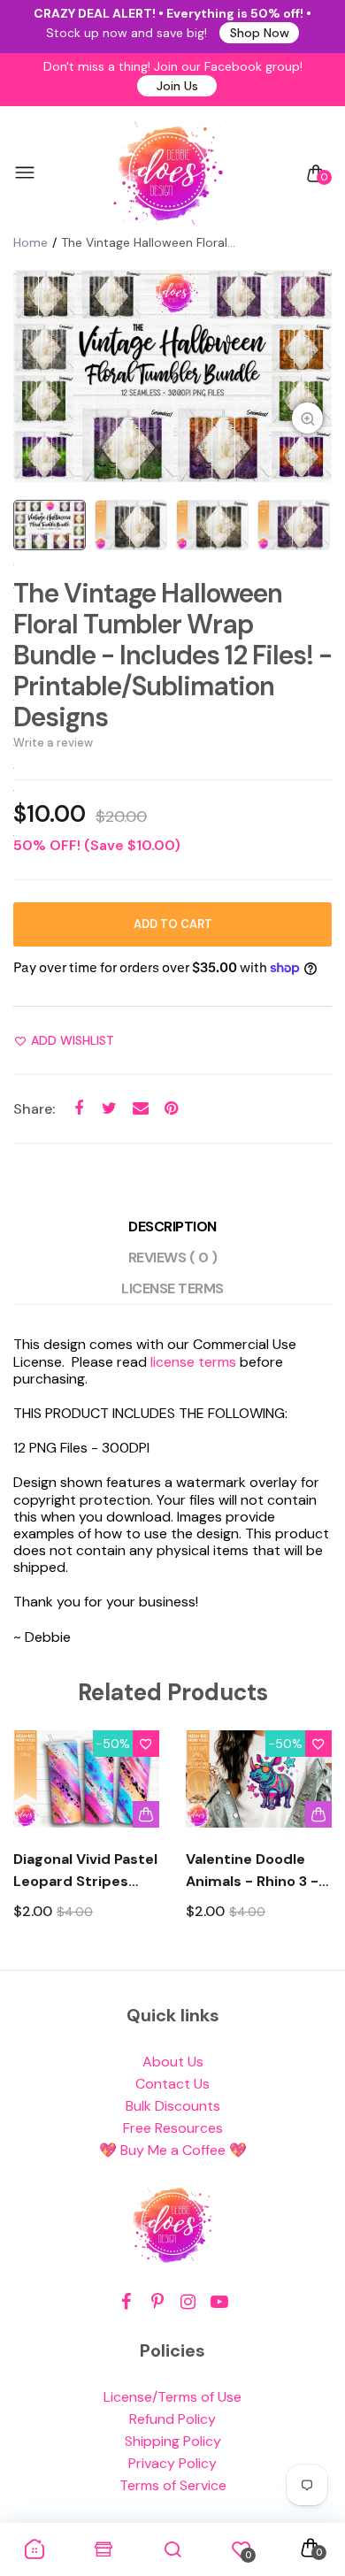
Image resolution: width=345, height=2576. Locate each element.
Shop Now (260, 33)
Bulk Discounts (173, 2106)
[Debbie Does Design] (168, 173)
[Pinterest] (157, 2302)
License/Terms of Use (172, 2397)
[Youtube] (219, 2302)
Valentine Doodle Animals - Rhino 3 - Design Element (252, 1871)
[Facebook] (126, 2302)
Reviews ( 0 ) (173, 1257)
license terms (193, 1362)
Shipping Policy (173, 2441)
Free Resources (173, 2128)
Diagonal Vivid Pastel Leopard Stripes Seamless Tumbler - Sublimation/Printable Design (86, 1871)
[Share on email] (140, 1108)
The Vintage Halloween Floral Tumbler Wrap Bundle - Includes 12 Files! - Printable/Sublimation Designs (172, 655)
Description (172, 1227)
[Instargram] (188, 2302)
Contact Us (172, 2084)
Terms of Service (173, 2485)
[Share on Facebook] (78, 1108)
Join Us (177, 86)
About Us (173, 2062)
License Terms (172, 1288)
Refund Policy (172, 2419)
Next (312, 1841)
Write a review (53, 743)
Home (31, 242)
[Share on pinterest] (171, 1108)
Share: (34, 1109)
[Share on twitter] (109, 1108)
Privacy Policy (172, 2463)
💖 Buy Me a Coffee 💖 (173, 2150)
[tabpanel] (172, 376)
